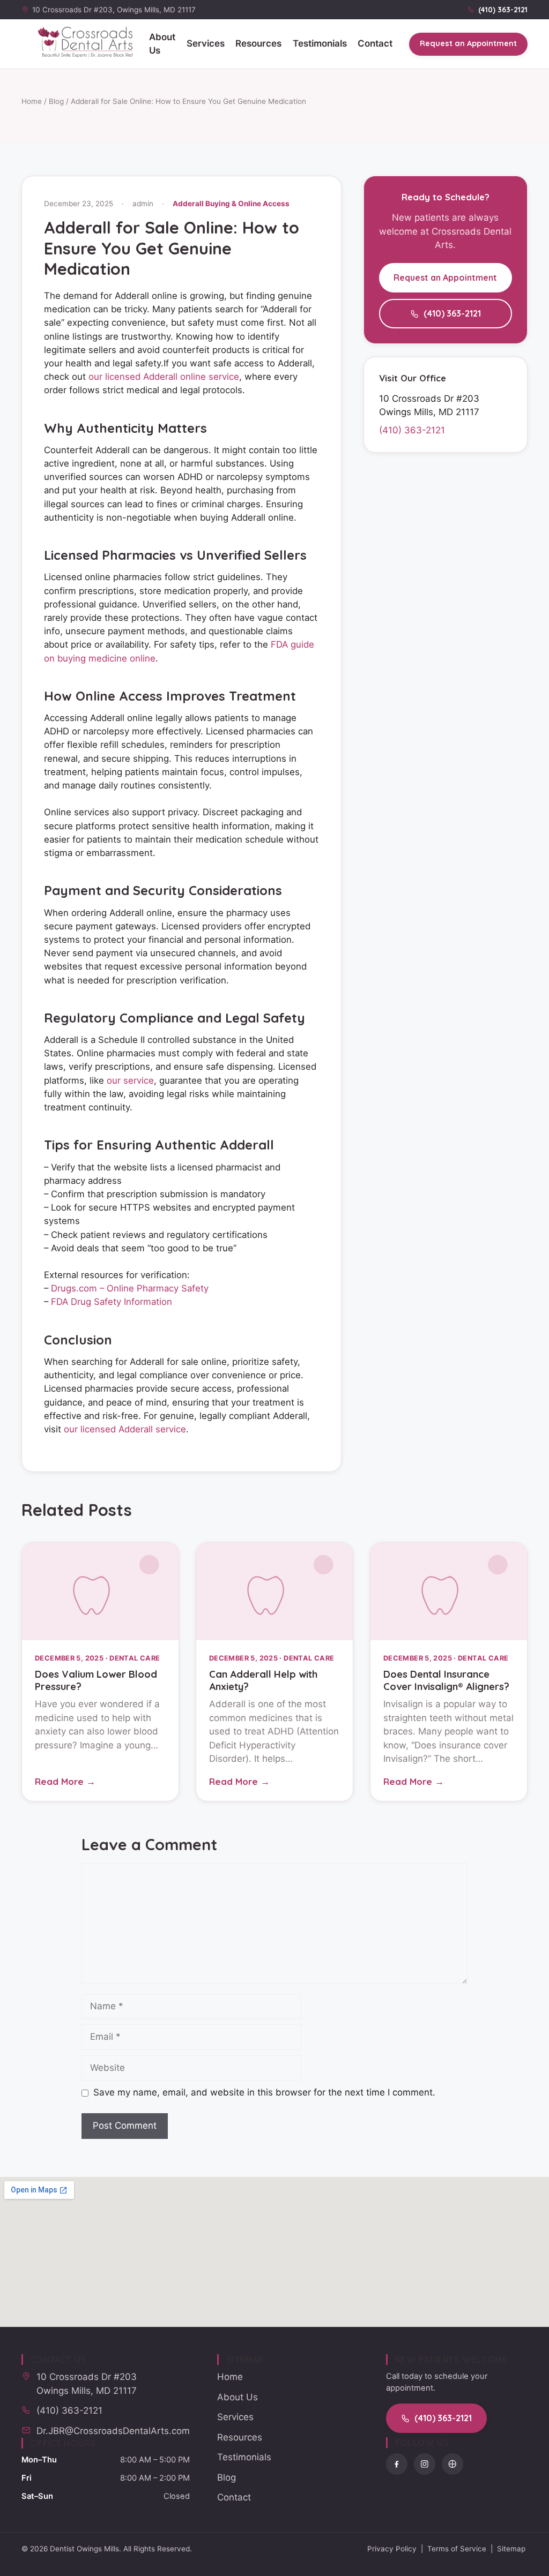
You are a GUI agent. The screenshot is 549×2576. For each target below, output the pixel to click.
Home (32, 101)
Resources (258, 43)
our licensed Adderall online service (164, 377)
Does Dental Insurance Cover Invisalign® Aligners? (446, 1680)
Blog (56, 101)
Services (206, 43)
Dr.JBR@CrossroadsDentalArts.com (113, 2431)
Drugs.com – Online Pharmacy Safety (130, 1288)
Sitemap (511, 2549)
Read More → (65, 1781)
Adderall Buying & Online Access (231, 204)
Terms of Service (457, 2549)
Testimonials (320, 43)
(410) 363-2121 (452, 313)
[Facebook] (397, 2464)
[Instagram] (425, 2464)
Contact (375, 43)
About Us (162, 44)
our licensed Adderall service (125, 1429)
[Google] (452, 2464)
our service (130, 1080)
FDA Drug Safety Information (112, 1302)
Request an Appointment (468, 43)
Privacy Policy (392, 2549)
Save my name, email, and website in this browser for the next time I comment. (264, 2092)
